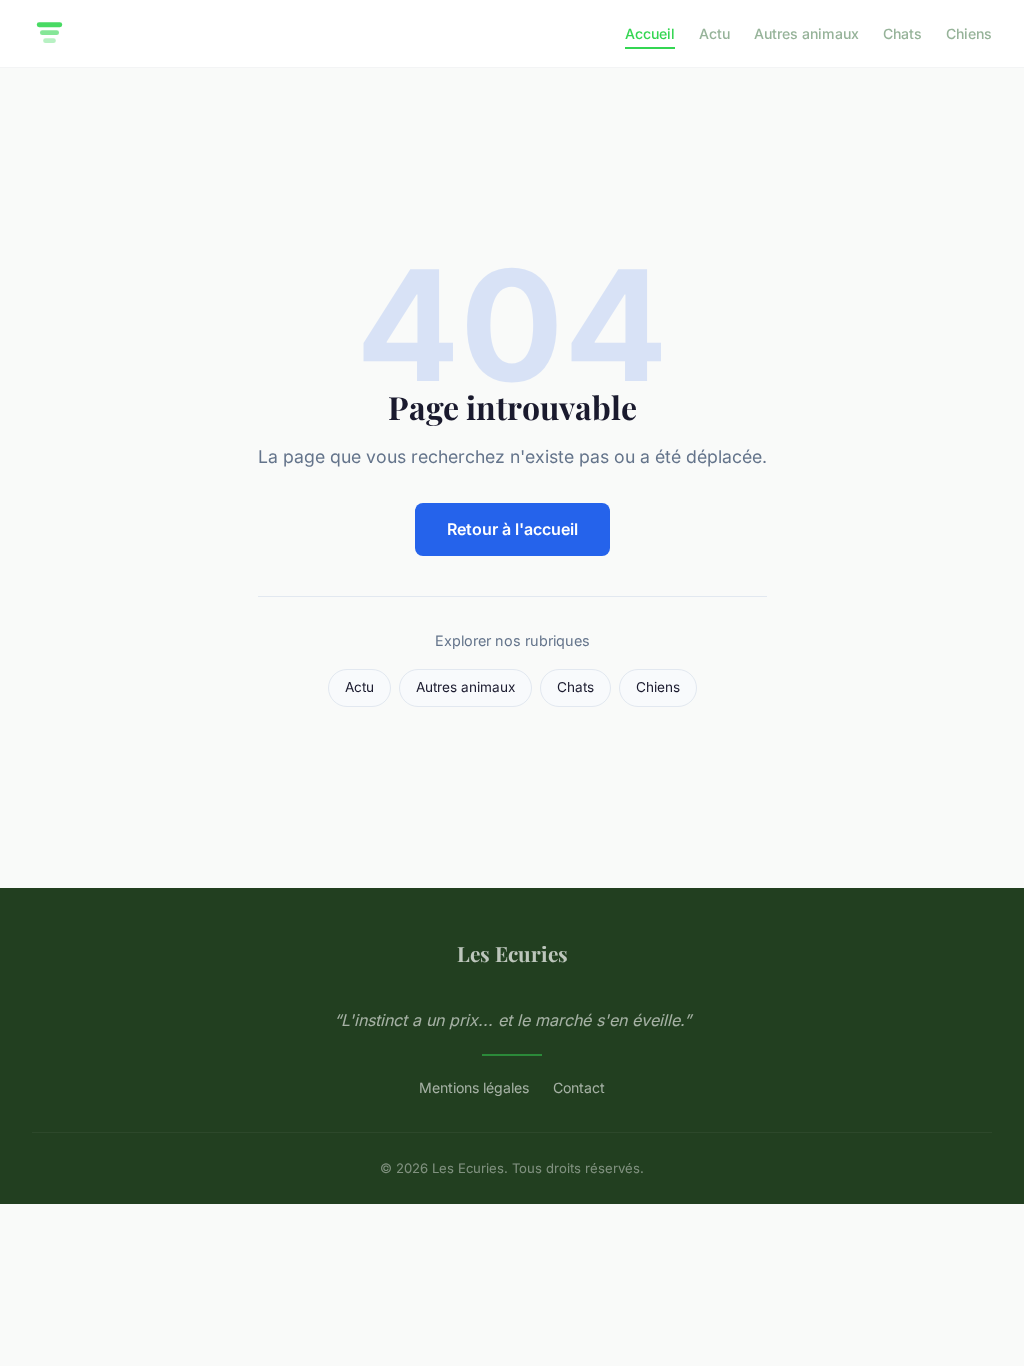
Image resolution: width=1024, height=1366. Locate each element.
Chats (902, 33)
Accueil (650, 33)
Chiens (969, 33)
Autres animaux (806, 33)
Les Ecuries (512, 953)
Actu (714, 33)
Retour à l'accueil (512, 529)
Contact (579, 1087)
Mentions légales (474, 1087)
